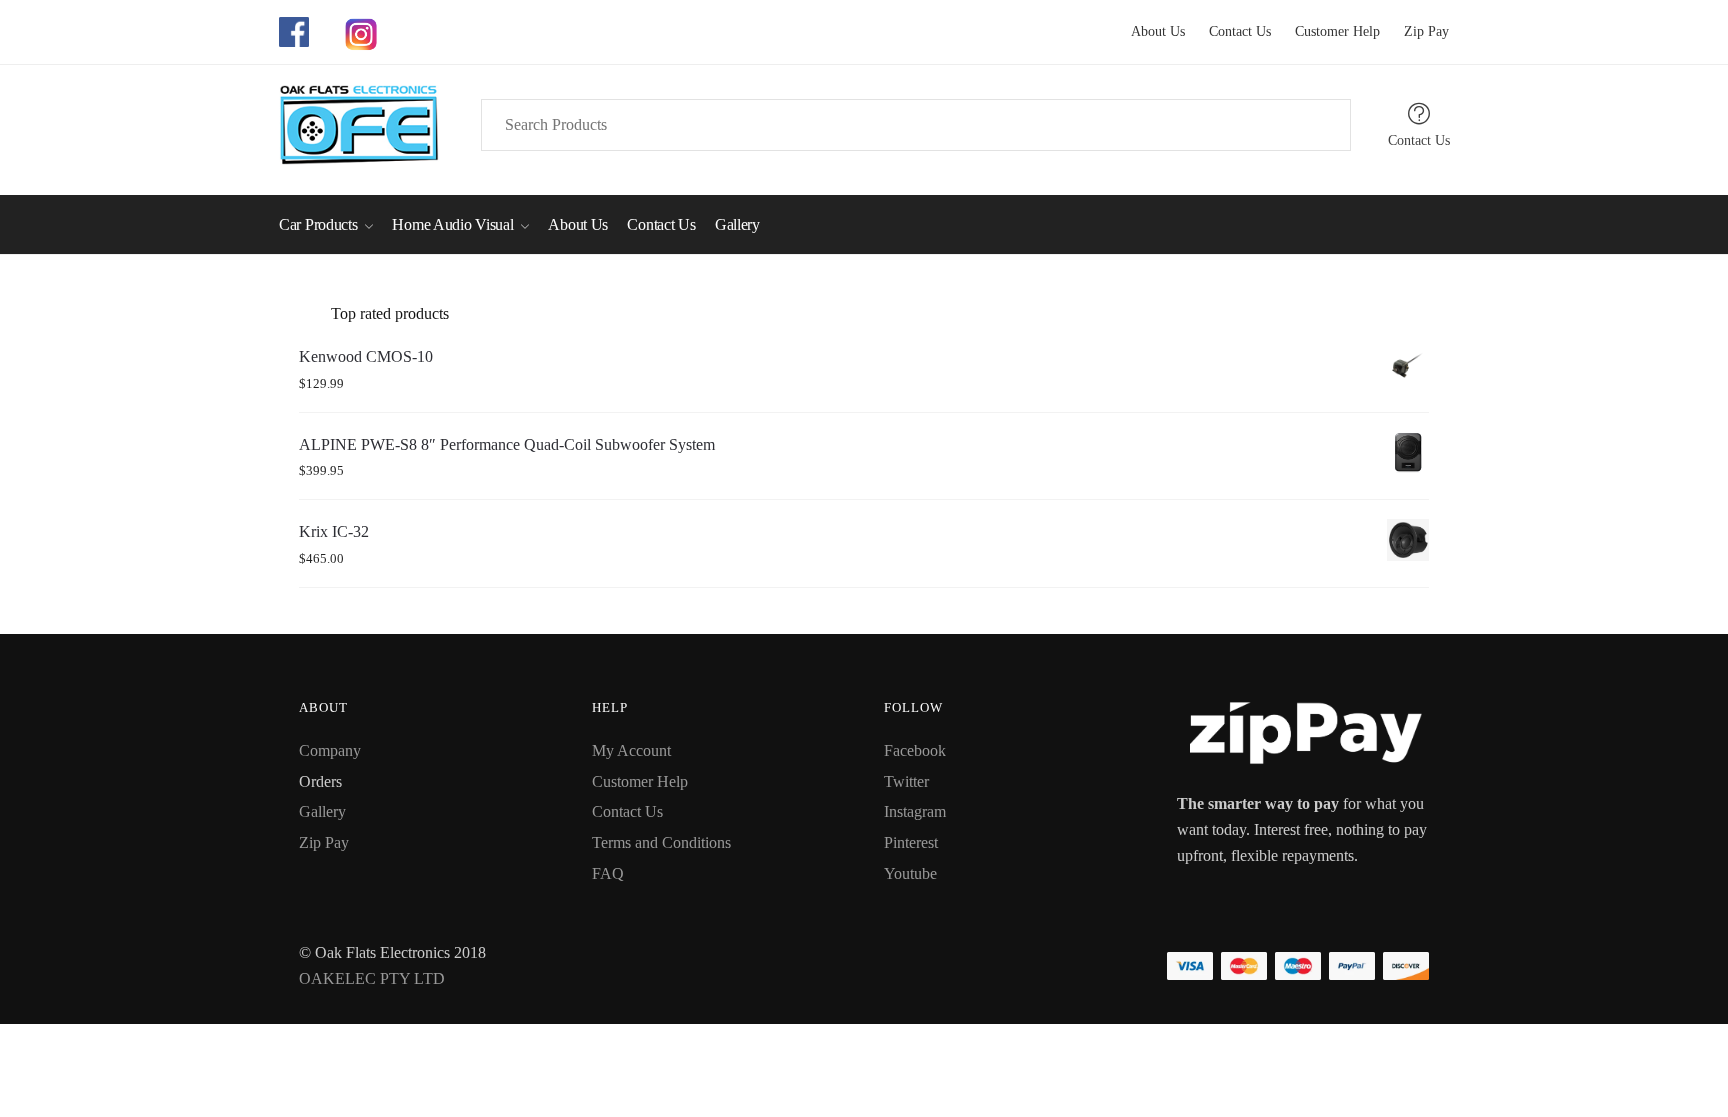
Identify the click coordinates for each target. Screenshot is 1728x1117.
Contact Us (1230, 31)
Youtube (910, 873)
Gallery (322, 811)
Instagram (915, 811)
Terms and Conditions (661, 842)
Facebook (915, 750)
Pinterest (911, 842)
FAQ (608, 873)
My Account (631, 750)
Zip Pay (1416, 31)
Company (330, 750)
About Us (1158, 31)
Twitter (906, 781)
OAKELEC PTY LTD (372, 978)
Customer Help (1327, 31)
